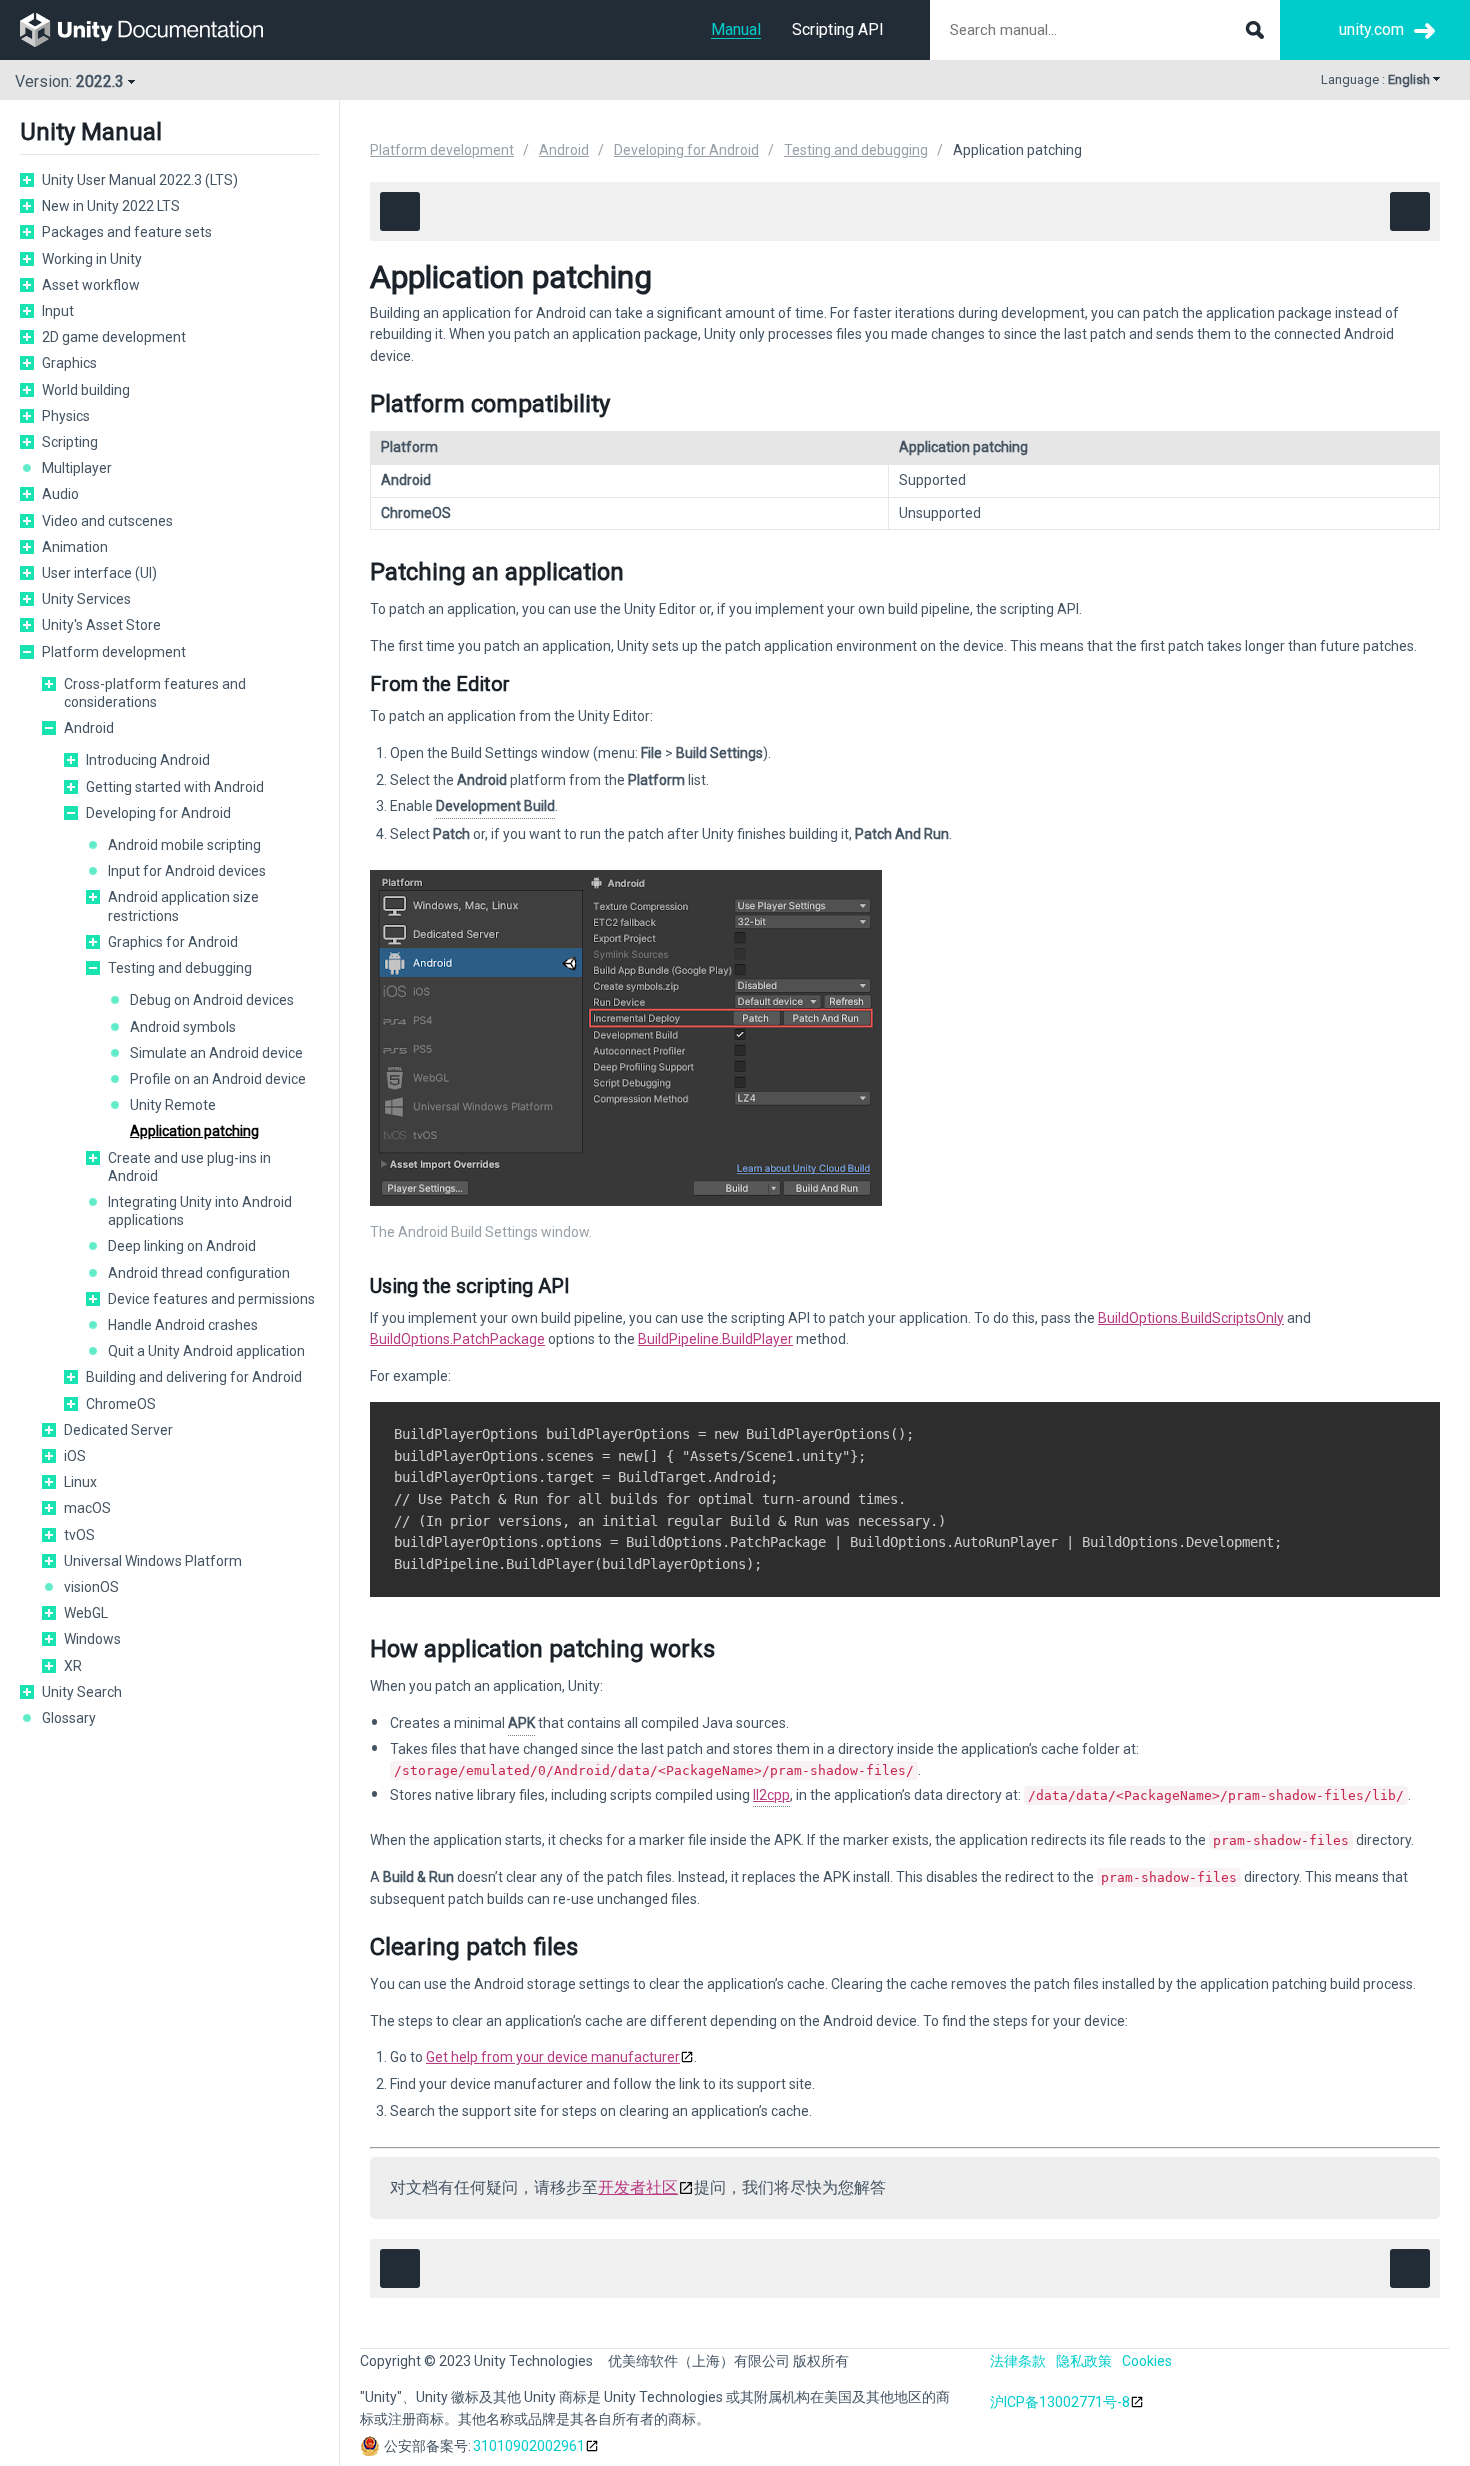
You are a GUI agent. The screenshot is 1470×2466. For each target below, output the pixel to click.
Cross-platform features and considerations (155, 693)
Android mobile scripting (184, 845)
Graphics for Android (173, 942)
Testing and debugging (180, 968)
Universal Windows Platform (153, 1561)
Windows (92, 1639)
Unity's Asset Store (101, 625)
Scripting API (838, 29)
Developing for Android (158, 813)
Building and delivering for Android (194, 1377)
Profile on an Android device (218, 1079)
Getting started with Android (175, 787)
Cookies (1147, 2361)
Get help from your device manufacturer (553, 2057)
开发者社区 (638, 2187)
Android (89, 728)
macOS (87, 1508)
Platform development (114, 652)
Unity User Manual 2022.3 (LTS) (140, 180)
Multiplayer (77, 468)
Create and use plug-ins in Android (189, 1167)
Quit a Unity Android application (206, 1351)
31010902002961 (529, 2446)
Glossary (69, 1718)
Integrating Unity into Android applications (200, 1211)
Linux (80, 1482)
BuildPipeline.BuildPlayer (715, 1339)
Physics (66, 416)
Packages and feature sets (127, 232)
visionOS (91, 1587)
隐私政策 (1084, 2361)
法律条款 (1018, 2361)
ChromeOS (121, 1404)
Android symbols (183, 1027)
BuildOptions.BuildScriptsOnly (1191, 1318)
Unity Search (82, 1692)
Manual (736, 29)
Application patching (194, 1131)
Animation (75, 547)
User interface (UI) (99, 573)
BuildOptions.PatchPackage (457, 1339)
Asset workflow (91, 285)
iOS (75, 1456)
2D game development (114, 337)
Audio (60, 494)
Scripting (70, 442)
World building (86, 390)
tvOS (79, 1535)
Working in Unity (92, 259)
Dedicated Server (118, 1430)
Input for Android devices (187, 871)
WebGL (86, 1613)
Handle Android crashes (183, 1325)
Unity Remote (173, 1105)
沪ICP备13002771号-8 (1060, 2402)
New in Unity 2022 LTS (111, 206)
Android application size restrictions (183, 906)
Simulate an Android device (216, 1053)
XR (73, 1666)
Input (58, 311)
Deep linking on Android (182, 1246)
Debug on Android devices (212, 1000)
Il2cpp (771, 1795)
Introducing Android (148, 760)
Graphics (69, 363)
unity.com (1371, 29)
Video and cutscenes (107, 521)
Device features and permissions (211, 1299)
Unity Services (86, 599)
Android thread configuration (199, 1273)
